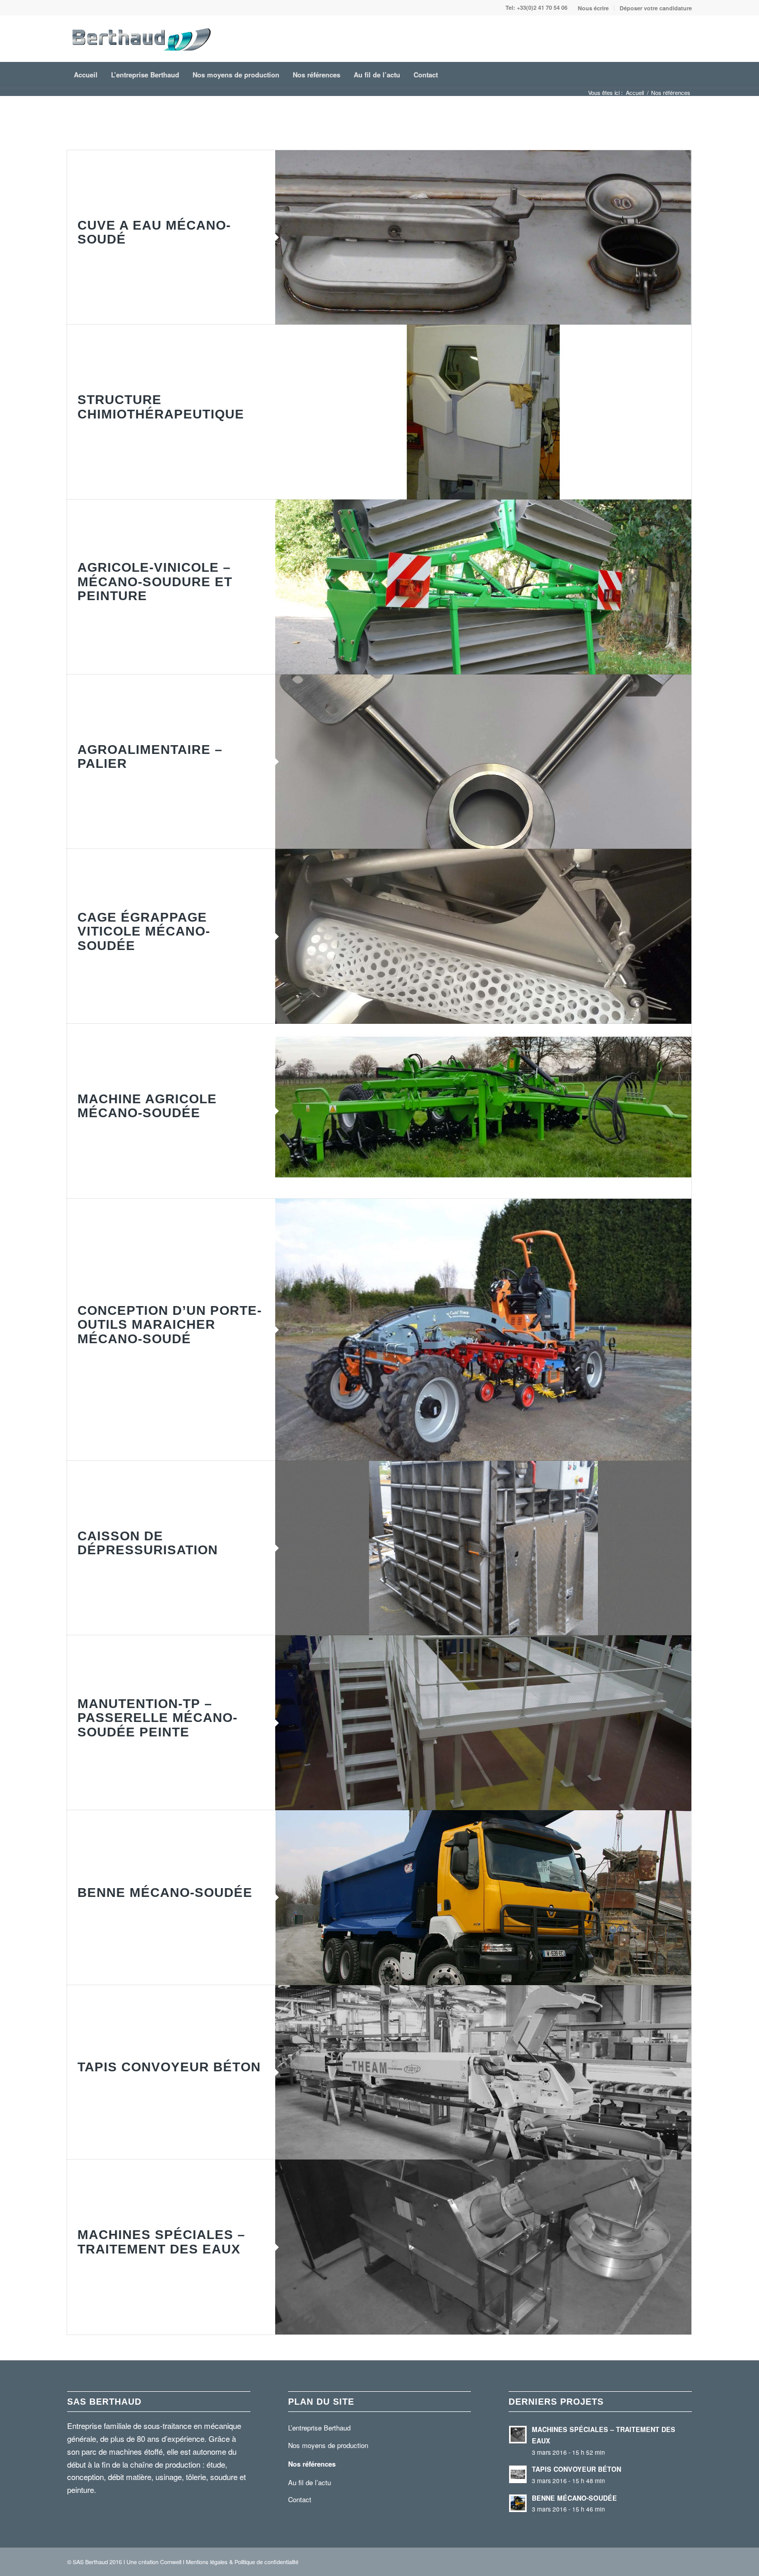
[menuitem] (594, 8)
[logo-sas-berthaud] (141, 39)
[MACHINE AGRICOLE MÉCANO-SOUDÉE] (483, 1111)
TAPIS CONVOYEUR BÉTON (169, 2067)
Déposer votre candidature (656, 8)
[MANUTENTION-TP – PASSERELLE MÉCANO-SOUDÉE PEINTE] (483, 1723)
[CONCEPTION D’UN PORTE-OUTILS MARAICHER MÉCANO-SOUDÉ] (483, 1330)
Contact (300, 2499)
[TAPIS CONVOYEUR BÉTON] (483, 2073)
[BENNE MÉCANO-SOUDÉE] (483, 1898)
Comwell (171, 2562)
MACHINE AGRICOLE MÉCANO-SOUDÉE (147, 1106)
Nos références (312, 2464)
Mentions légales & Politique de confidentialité (242, 2562)
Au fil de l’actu (310, 2482)
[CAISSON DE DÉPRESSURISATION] (483, 1548)
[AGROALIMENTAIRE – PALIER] (483, 762)
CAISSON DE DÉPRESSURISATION (148, 1543)
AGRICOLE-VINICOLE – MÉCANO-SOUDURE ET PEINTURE (155, 581)
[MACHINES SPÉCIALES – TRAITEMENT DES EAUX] (483, 2247)
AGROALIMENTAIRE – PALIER (150, 756)
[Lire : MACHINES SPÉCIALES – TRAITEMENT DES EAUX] (518, 2435)
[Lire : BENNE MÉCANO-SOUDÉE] (518, 2503)
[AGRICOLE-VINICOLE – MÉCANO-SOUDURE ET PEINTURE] (483, 587)
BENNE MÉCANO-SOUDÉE (165, 1892)
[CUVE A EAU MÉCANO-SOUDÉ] (483, 238)
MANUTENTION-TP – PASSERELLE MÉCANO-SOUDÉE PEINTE (157, 1718)
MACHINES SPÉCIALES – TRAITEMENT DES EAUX (161, 2242)
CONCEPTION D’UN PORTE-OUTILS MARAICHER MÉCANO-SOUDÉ (170, 1324)
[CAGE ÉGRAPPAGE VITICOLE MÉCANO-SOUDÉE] (483, 936)
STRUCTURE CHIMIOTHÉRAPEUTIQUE (161, 407)
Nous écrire (593, 8)
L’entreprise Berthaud (319, 2428)
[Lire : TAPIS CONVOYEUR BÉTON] (518, 2474)
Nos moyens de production (328, 2445)
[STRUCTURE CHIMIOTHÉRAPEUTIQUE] (483, 412)
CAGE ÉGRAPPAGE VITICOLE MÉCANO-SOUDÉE (144, 931)
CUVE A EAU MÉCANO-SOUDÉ (154, 232)
